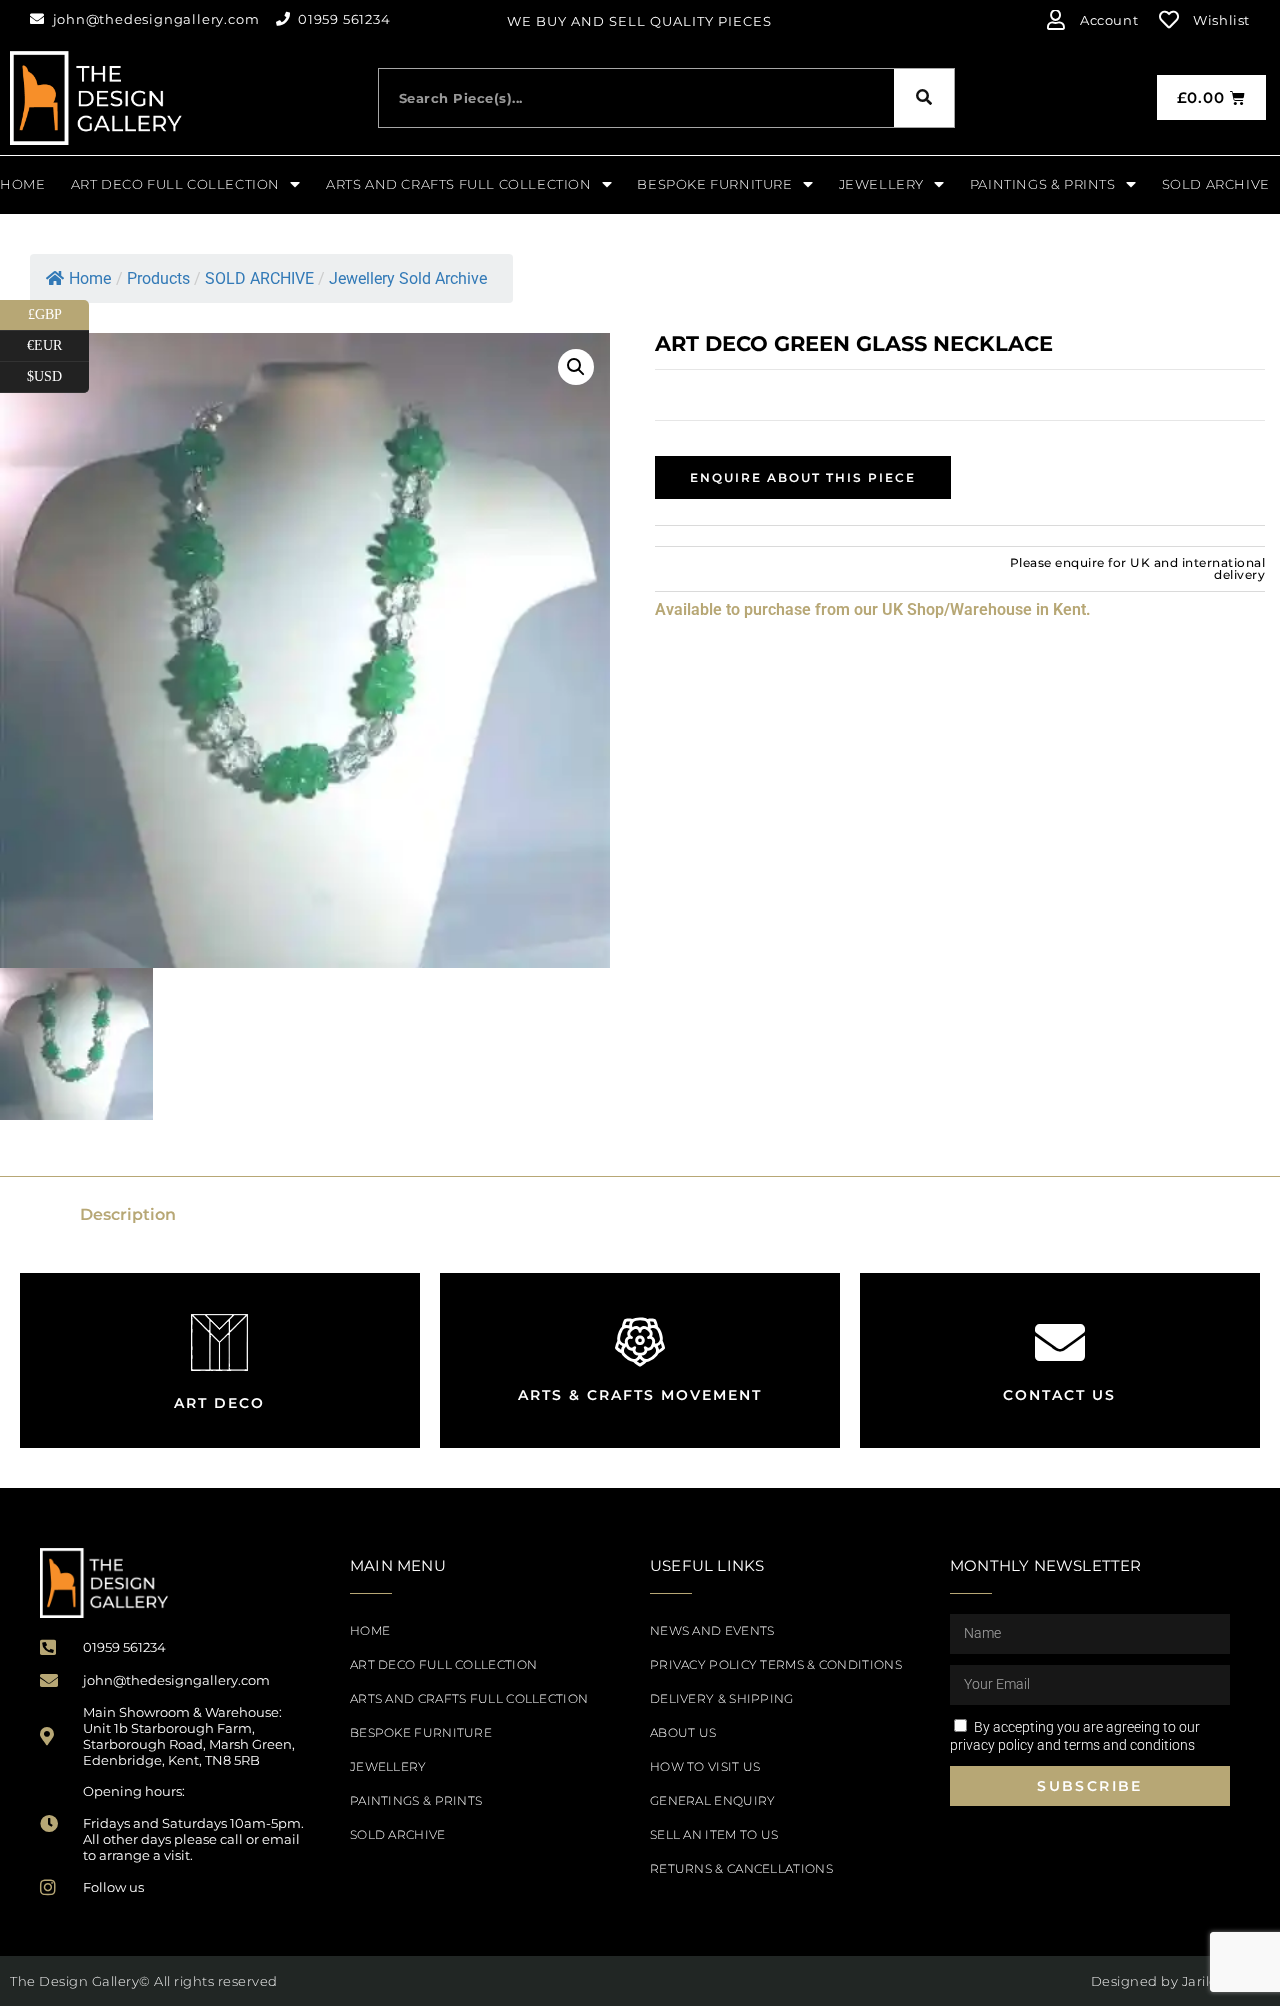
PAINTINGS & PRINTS (416, 1800)
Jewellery (388, 1766)
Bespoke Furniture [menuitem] (714, 184)
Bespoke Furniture (421, 1732)
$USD (58, 373)
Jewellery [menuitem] (881, 184)
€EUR (58, 342)
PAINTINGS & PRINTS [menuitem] (1043, 184)
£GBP (58, 311)
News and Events (712, 1630)
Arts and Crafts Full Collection (469, 1698)
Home (90, 278)
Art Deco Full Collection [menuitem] (175, 184)
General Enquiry (713, 1800)
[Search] (924, 98)
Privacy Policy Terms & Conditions (776, 1664)
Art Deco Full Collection (443, 1664)
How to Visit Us (705, 1766)
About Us (683, 1732)
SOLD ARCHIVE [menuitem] (1216, 184)
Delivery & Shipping (722, 1698)
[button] (576, 367)
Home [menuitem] (22, 184)
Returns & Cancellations (741, 1868)
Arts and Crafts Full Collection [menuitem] (459, 184)
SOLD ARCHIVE (398, 1834)
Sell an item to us (714, 1834)
